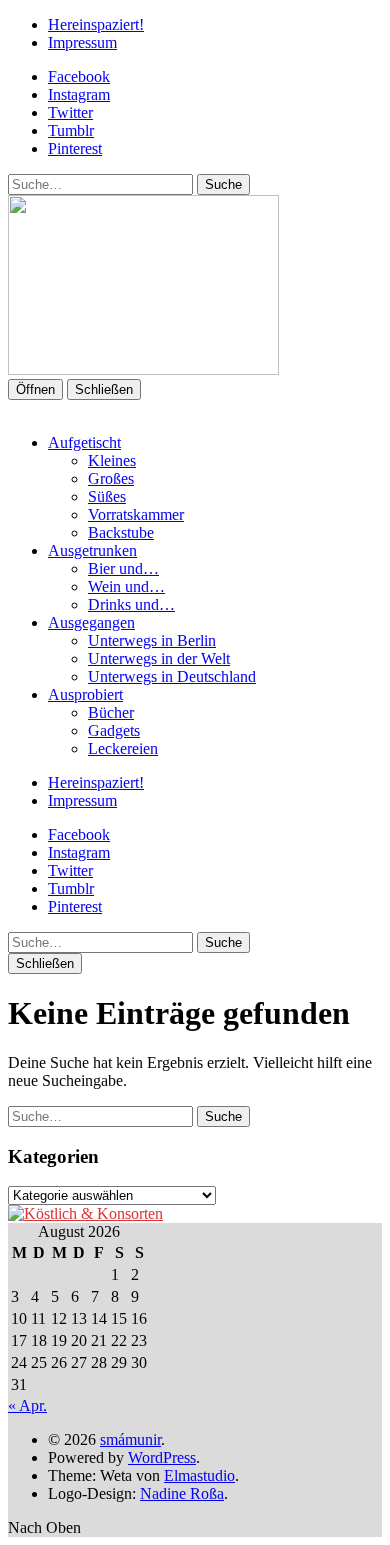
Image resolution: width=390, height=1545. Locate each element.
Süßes (107, 496)
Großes (111, 478)
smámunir (130, 1439)
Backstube (121, 532)
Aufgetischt (84, 442)
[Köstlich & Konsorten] (85, 1213)
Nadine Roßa (182, 1493)
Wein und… (126, 586)
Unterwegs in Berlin (152, 640)
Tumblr (71, 130)
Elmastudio (199, 1475)
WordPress (162, 1457)
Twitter (70, 112)
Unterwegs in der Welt (159, 658)
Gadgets (114, 730)
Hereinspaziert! (96, 24)
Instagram (79, 94)
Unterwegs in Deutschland (172, 676)
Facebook (79, 76)
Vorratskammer (136, 514)
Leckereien (123, 748)
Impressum (82, 42)
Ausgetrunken (92, 550)
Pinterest (75, 148)
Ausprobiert (85, 694)
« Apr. (27, 1405)
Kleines (112, 460)
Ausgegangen (91, 622)
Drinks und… (131, 604)
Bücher (111, 712)
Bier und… (123, 568)
